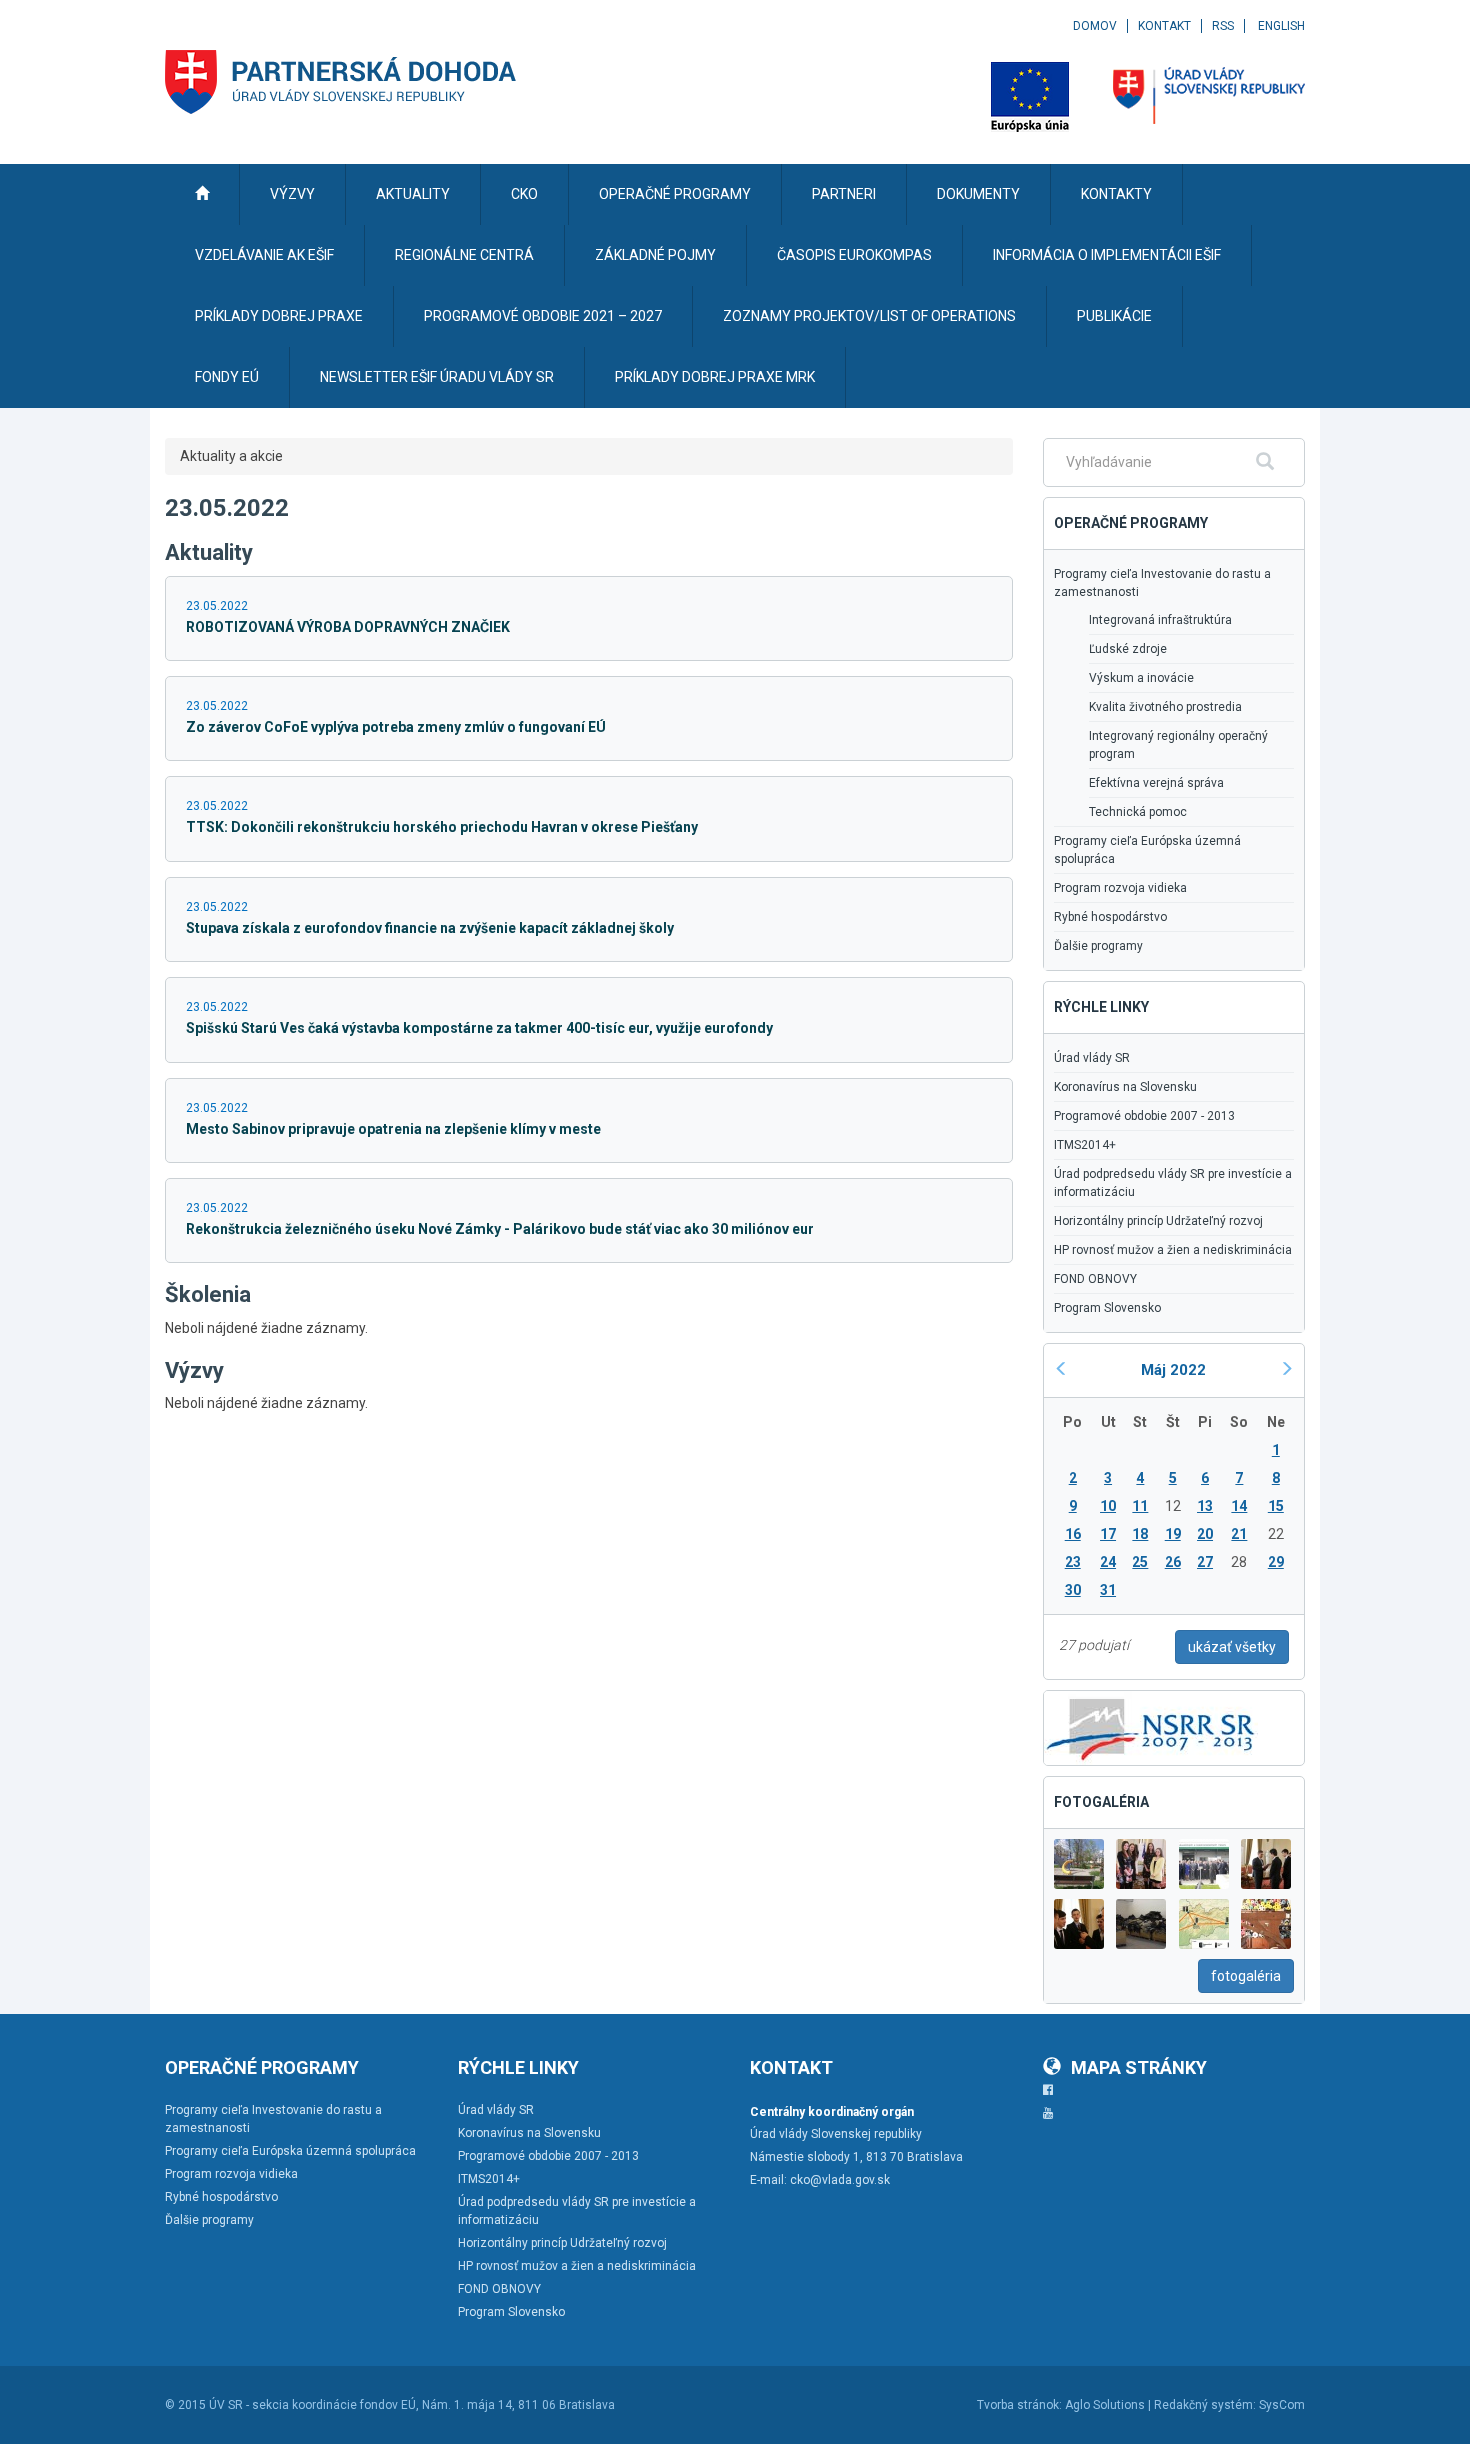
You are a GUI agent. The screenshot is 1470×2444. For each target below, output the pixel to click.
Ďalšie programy (1098, 946)
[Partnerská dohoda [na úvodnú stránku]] (341, 82)
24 (1108, 1562)
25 (1140, 1562)
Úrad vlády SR (1092, 1058)
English (1281, 26)
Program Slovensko (1107, 1308)
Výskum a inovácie (1141, 678)
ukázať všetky (1232, 1647)
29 (1276, 1562)
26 (1173, 1562)
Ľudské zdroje (1128, 649)
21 (1239, 1534)
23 (1073, 1562)
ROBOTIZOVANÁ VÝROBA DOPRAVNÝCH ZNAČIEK (348, 627)
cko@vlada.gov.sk (840, 2180)
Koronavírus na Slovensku (1125, 1087)
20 (1205, 1534)
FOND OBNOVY (1095, 1279)
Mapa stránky (1139, 2067)
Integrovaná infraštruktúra (1160, 620)
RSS (1223, 26)
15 (1276, 1506)
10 (1108, 1506)
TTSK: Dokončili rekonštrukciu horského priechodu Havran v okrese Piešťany (442, 827)
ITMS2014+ (1085, 1145)
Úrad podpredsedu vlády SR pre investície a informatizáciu (1173, 1183)
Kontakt (1164, 26)
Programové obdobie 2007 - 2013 (1144, 1116)
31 (1108, 1590)
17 (1108, 1534)
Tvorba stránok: (1019, 2405)
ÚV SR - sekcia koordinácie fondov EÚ (312, 2405)
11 (1140, 1506)
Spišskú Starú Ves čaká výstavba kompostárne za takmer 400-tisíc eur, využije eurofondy (479, 1028)
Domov (1095, 26)
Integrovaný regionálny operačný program (1178, 745)
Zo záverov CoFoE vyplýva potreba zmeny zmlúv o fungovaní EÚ (396, 727)
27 (1205, 1562)
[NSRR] (1151, 1726)
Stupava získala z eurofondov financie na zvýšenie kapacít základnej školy (430, 928)
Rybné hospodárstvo (1110, 917)
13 (1205, 1506)
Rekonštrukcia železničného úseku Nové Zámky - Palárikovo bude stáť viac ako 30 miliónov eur (500, 1229)
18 (1140, 1534)
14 (1239, 1506)
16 (1073, 1534)
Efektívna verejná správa (1156, 783)
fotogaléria (1246, 1976)
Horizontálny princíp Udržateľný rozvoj (1158, 1221)
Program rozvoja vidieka (1120, 888)
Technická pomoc (1138, 812)
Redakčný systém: (1205, 2405)
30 (1073, 1590)
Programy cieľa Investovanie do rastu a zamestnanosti (1162, 583)
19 (1173, 1534)
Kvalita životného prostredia (1165, 707)
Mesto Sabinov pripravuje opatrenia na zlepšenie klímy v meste (393, 1129)
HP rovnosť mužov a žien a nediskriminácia (1173, 1250)
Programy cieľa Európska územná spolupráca (1147, 850)
